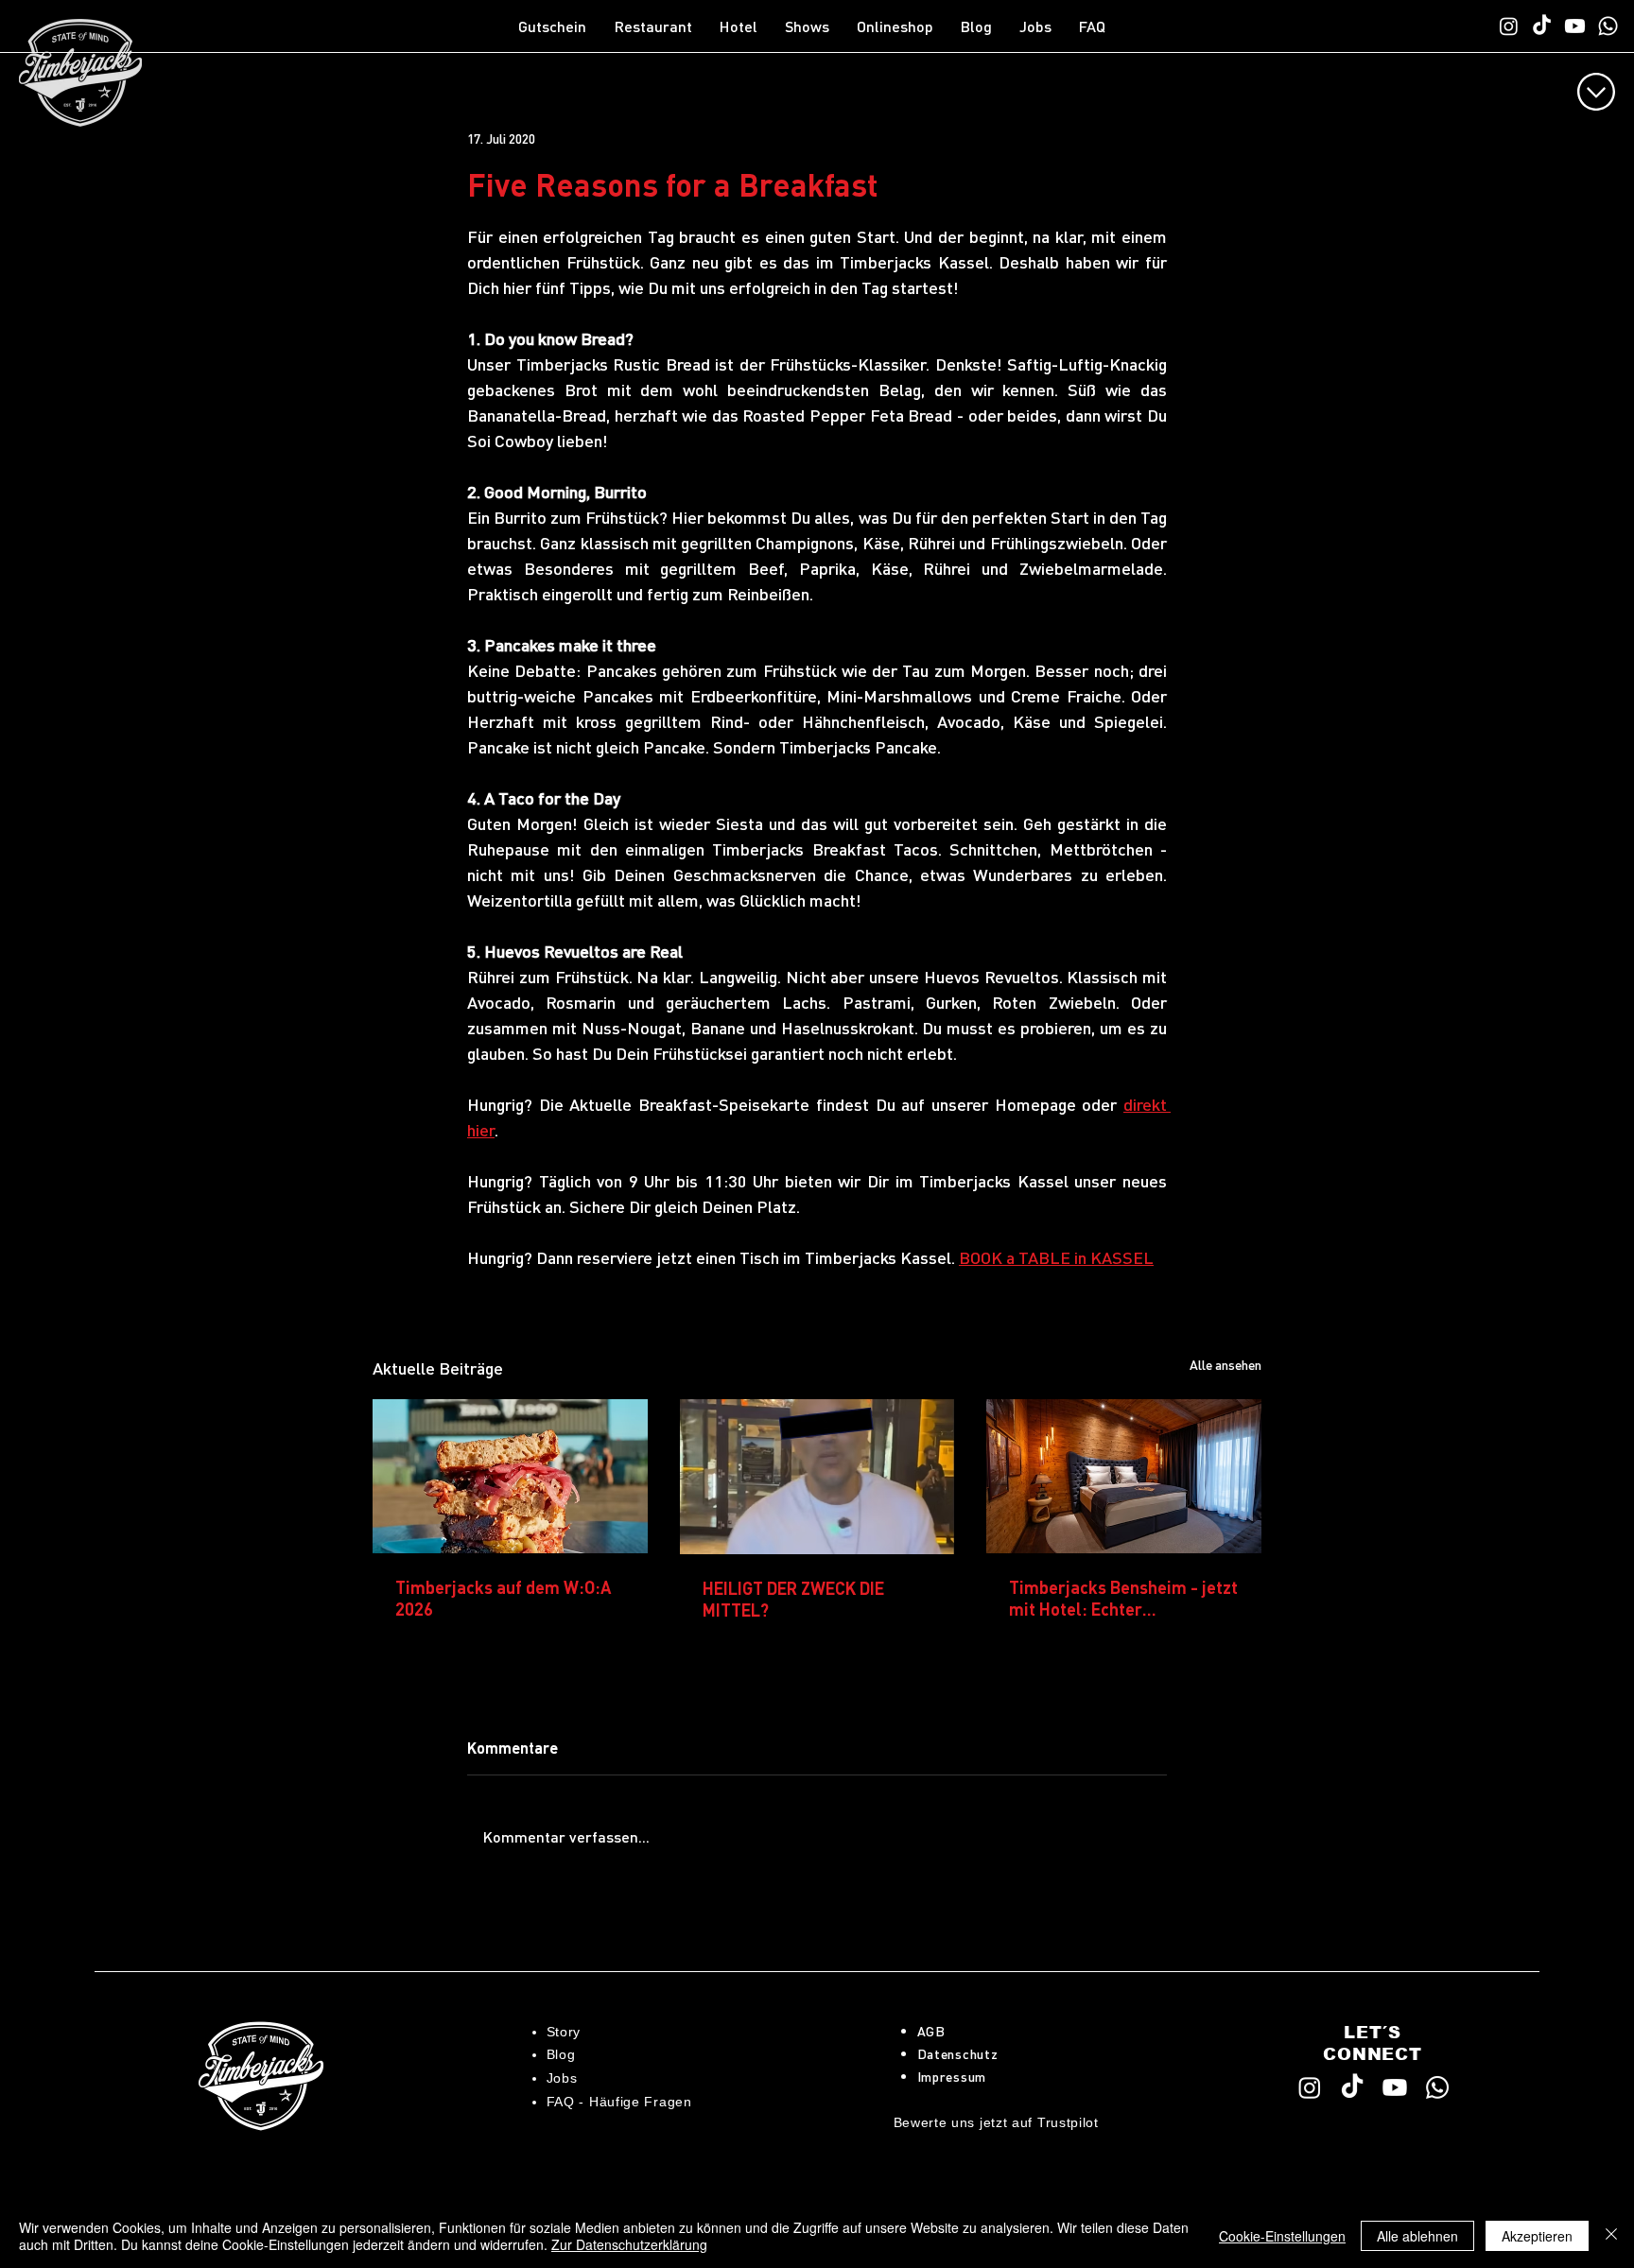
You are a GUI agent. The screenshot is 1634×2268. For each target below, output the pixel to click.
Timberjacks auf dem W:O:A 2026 (503, 1598)
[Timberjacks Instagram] (1509, 26)
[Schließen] (1611, 2236)
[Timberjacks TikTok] (1542, 26)
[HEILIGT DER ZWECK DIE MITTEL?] (817, 1477)
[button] (658, 26)
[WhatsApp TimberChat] (1608, 26)
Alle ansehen (1225, 1364)
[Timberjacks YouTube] (1575, 26)
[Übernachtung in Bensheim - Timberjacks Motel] (1124, 1476)
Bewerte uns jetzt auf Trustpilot (996, 2122)
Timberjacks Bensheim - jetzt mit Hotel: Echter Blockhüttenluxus (1123, 1598)
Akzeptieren (1537, 2236)
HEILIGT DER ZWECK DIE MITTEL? (793, 1599)
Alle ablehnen (1417, 2236)
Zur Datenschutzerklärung (629, 2244)
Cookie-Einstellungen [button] (1282, 2236)
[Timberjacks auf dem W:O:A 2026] (510, 1476)
